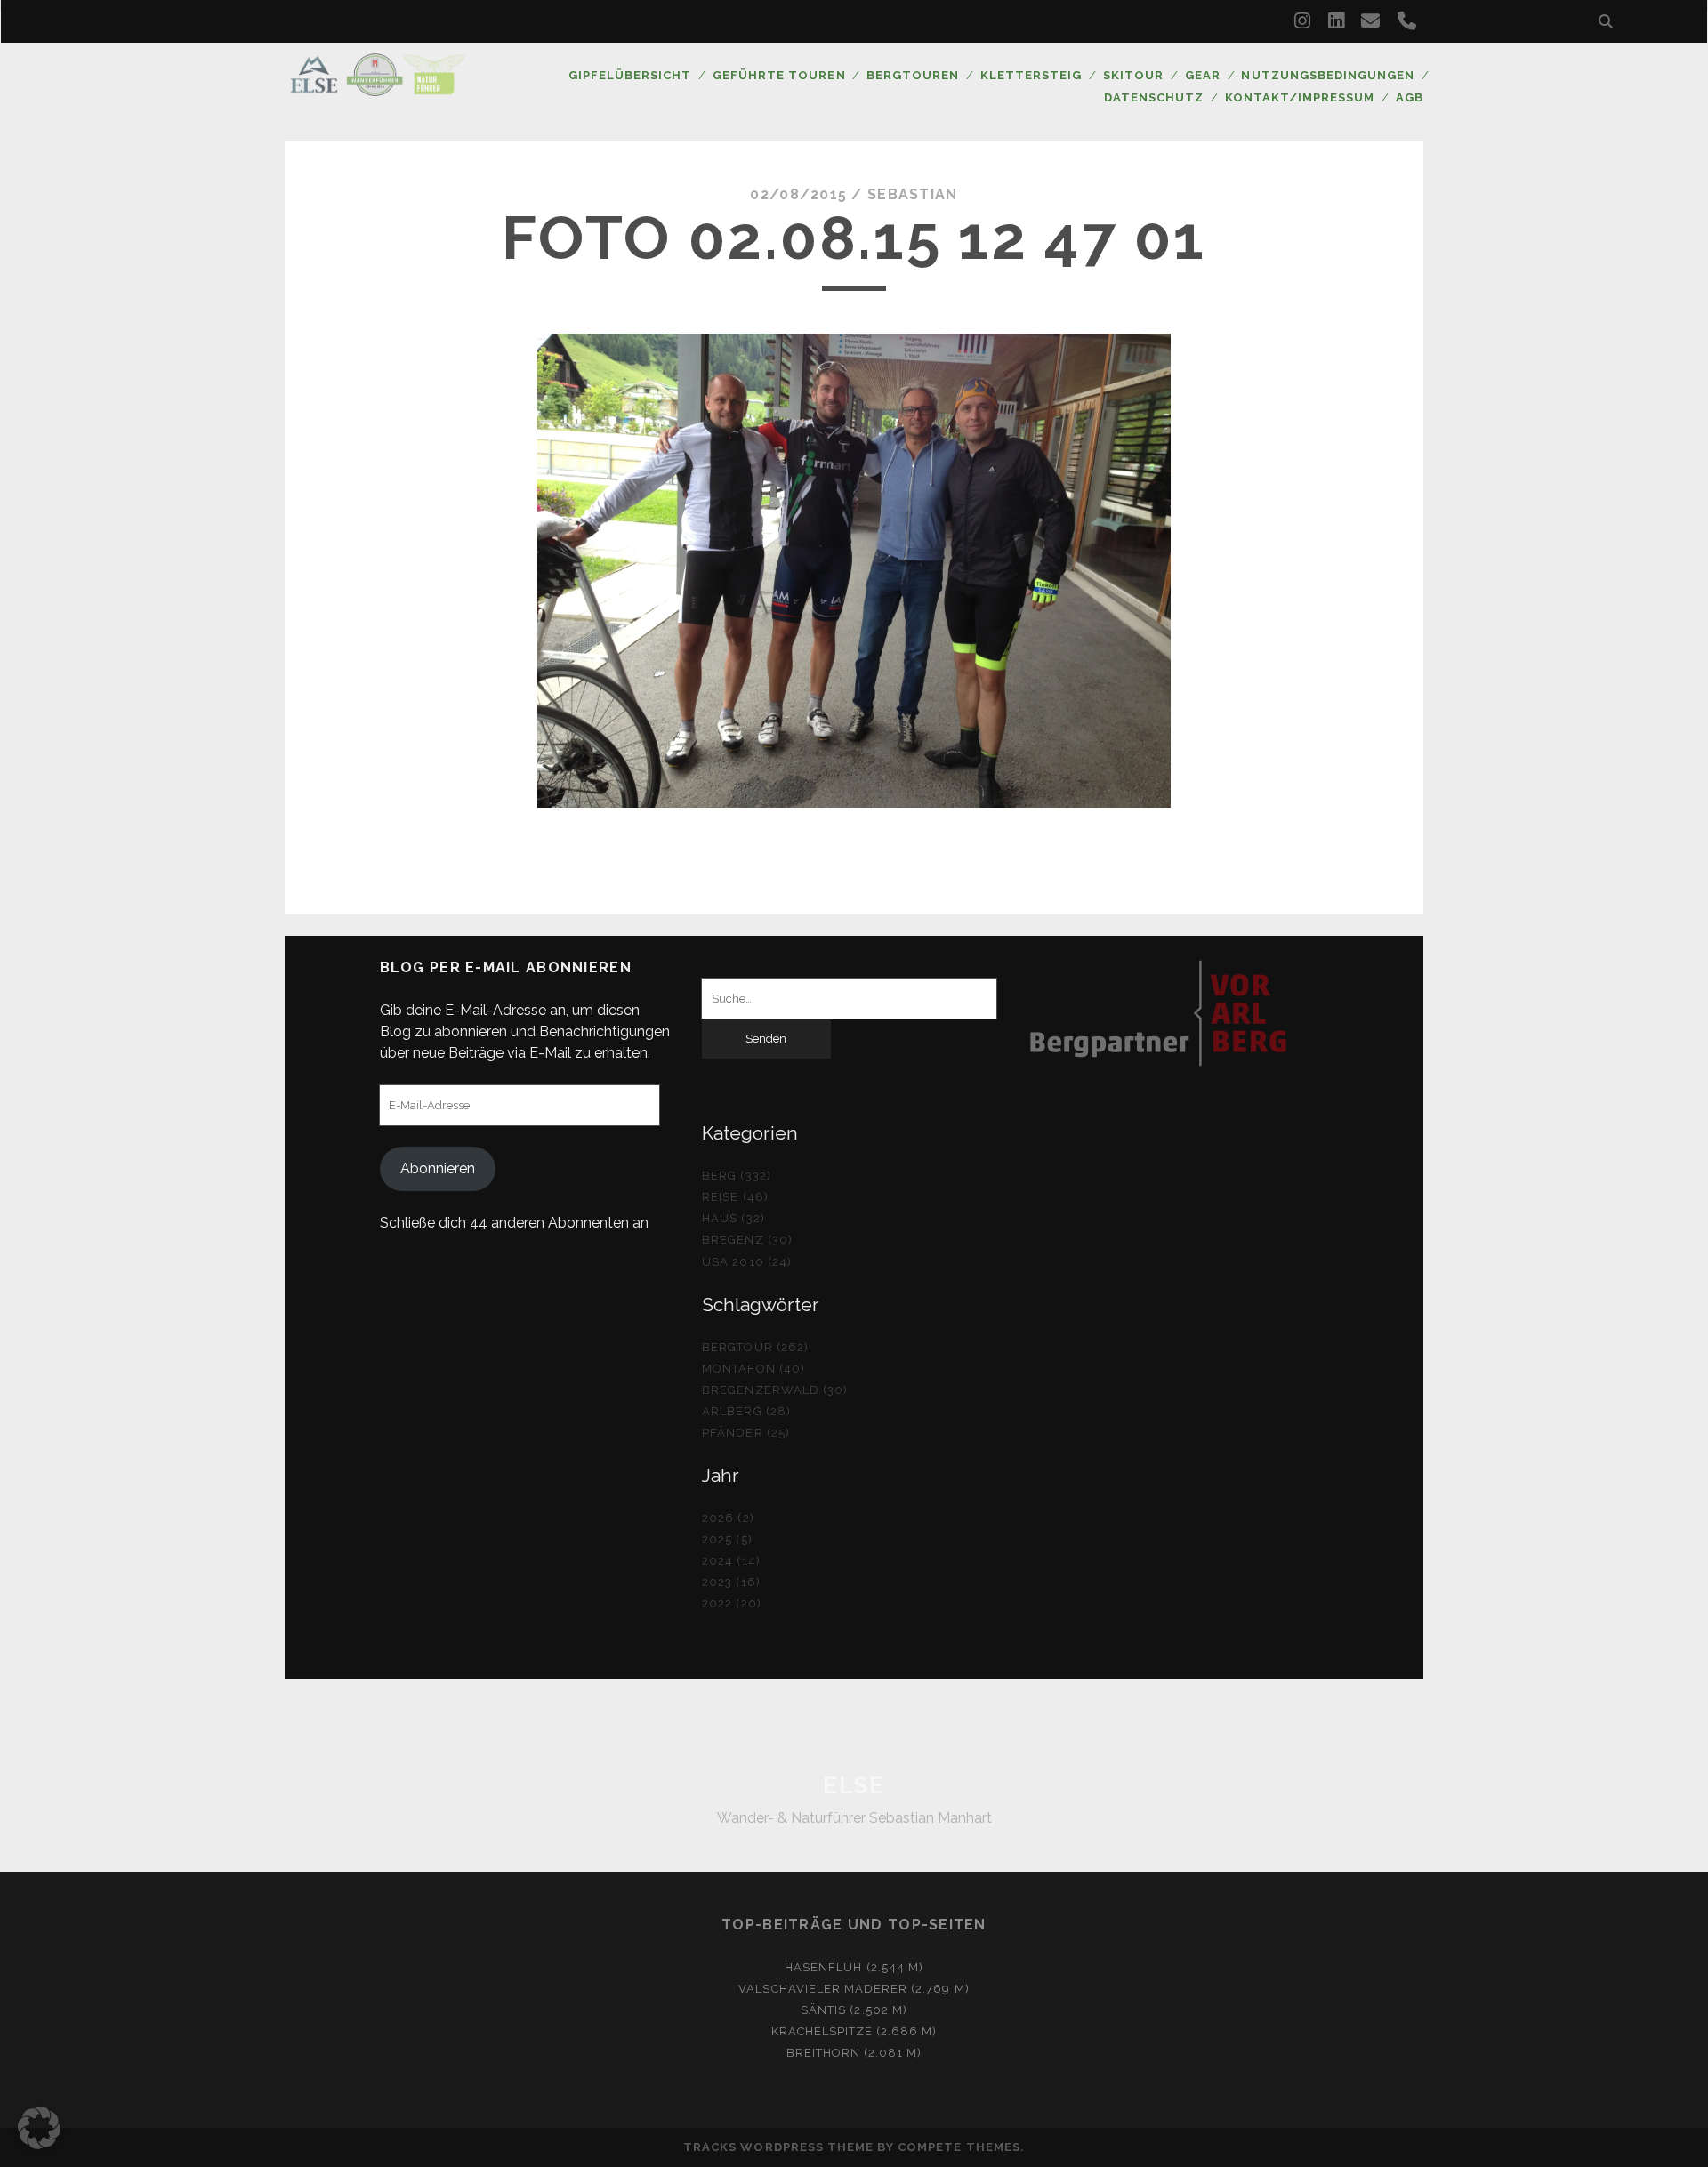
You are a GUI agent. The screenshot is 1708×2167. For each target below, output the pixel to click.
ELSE (854, 1785)
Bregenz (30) (747, 1240)
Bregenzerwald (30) (775, 1390)
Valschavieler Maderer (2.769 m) (854, 1989)
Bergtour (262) (755, 1347)
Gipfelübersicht (630, 75)
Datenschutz (1154, 97)
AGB (1410, 97)
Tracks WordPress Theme (778, 2147)
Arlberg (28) (746, 1411)
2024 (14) (731, 1561)
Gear (1203, 75)
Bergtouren (913, 75)
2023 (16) (731, 1582)
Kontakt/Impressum (1300, 97)
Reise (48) (735, 1197)
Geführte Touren (779, 75)
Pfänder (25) (746, 1433)
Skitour (1133, 75)
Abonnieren (438, 1168)
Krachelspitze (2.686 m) (854, 2031)
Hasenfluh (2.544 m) (854, 1967)
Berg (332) (736, 1176)
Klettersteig (1031, 75)
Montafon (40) (753, 1369)
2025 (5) (727, 1539)
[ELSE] (377, 88)
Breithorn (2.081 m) (854, 2053)
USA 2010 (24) (747, 1262)
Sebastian (913, 194)
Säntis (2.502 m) (854, 2010)
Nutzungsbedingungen (1328, 75)
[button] (39, 2128)
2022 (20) (731, 1603)
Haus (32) (733, 1218)
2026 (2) (728, 1518)
